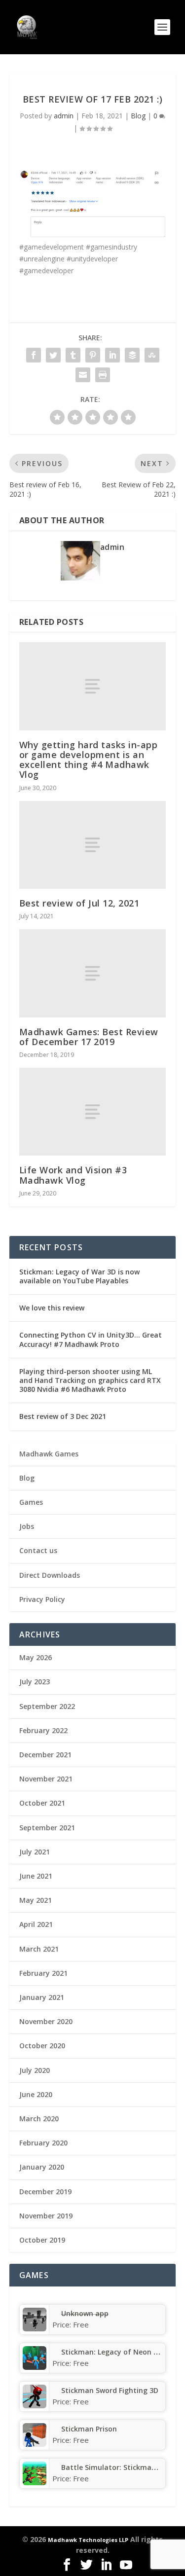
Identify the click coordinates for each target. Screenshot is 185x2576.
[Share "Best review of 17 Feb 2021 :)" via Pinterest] (93, 355)
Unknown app (85, 2313)
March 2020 (39, 2119)
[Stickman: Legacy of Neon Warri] (35, 2367)
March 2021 (39, 1949)
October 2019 (42, 2240)
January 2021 (42, 1997)
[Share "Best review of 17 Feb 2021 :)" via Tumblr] (73, 355)
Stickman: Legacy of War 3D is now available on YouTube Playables (79, 1276)
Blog (138, 116)
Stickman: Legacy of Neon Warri (117, 2352)
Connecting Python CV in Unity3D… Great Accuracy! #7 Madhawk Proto (91, 1339)
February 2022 (43, 1730)
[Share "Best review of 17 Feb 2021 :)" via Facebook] (34, 355)
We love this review (52, 1308)
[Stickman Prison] (35, 2444)
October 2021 (42, 1803)
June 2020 (36, 2094)
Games (31, 1502)
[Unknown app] (35, 2329)
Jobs (27, 1526)
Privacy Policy (42, 1599)
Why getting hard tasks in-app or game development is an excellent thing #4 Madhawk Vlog (89, 760)
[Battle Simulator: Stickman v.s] (35, 2483)
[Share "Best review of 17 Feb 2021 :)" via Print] (103, 375)
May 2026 (36, 1657)
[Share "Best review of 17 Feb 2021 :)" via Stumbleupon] (152, 355)
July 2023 (35, 1682)
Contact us (38, 1550)
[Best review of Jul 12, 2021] (93, 845)
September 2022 (47, 1706)
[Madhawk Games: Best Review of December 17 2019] (93, 973)
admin (64, 116)
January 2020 (42, 2167)
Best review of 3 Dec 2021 (63, 1416)
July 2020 (35, 2070)
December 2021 (45, 1755)
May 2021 (36, 1900)
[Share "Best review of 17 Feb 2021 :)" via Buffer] (132, 355)
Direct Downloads (50, 1575)
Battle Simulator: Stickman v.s (114, 2467)
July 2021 (35, 1852)
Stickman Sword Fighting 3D (110, 2390)
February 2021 (43, 1973)
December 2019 (45, 2192)
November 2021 (46, 1779)
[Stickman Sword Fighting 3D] (35, 2406)
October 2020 (42, 2046)
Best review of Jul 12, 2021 (79, 903)
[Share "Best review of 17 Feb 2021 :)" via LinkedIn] (112, 355)
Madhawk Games (49, 1454)
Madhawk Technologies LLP (88, 2540)
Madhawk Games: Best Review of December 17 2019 (89, 1037)
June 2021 (36, 1876)
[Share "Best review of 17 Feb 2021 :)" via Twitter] (53, 355)
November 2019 (46, 2216)
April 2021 (36, 1924)
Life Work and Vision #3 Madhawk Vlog (73, 1175)
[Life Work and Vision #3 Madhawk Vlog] (93, 1112)
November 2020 (46, 2021)
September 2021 (47, 1828)
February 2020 (43, 2143)
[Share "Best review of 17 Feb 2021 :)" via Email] (83, 375)
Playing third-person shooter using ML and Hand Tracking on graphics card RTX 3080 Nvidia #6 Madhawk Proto (90, 1380)
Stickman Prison (89, 2429)
